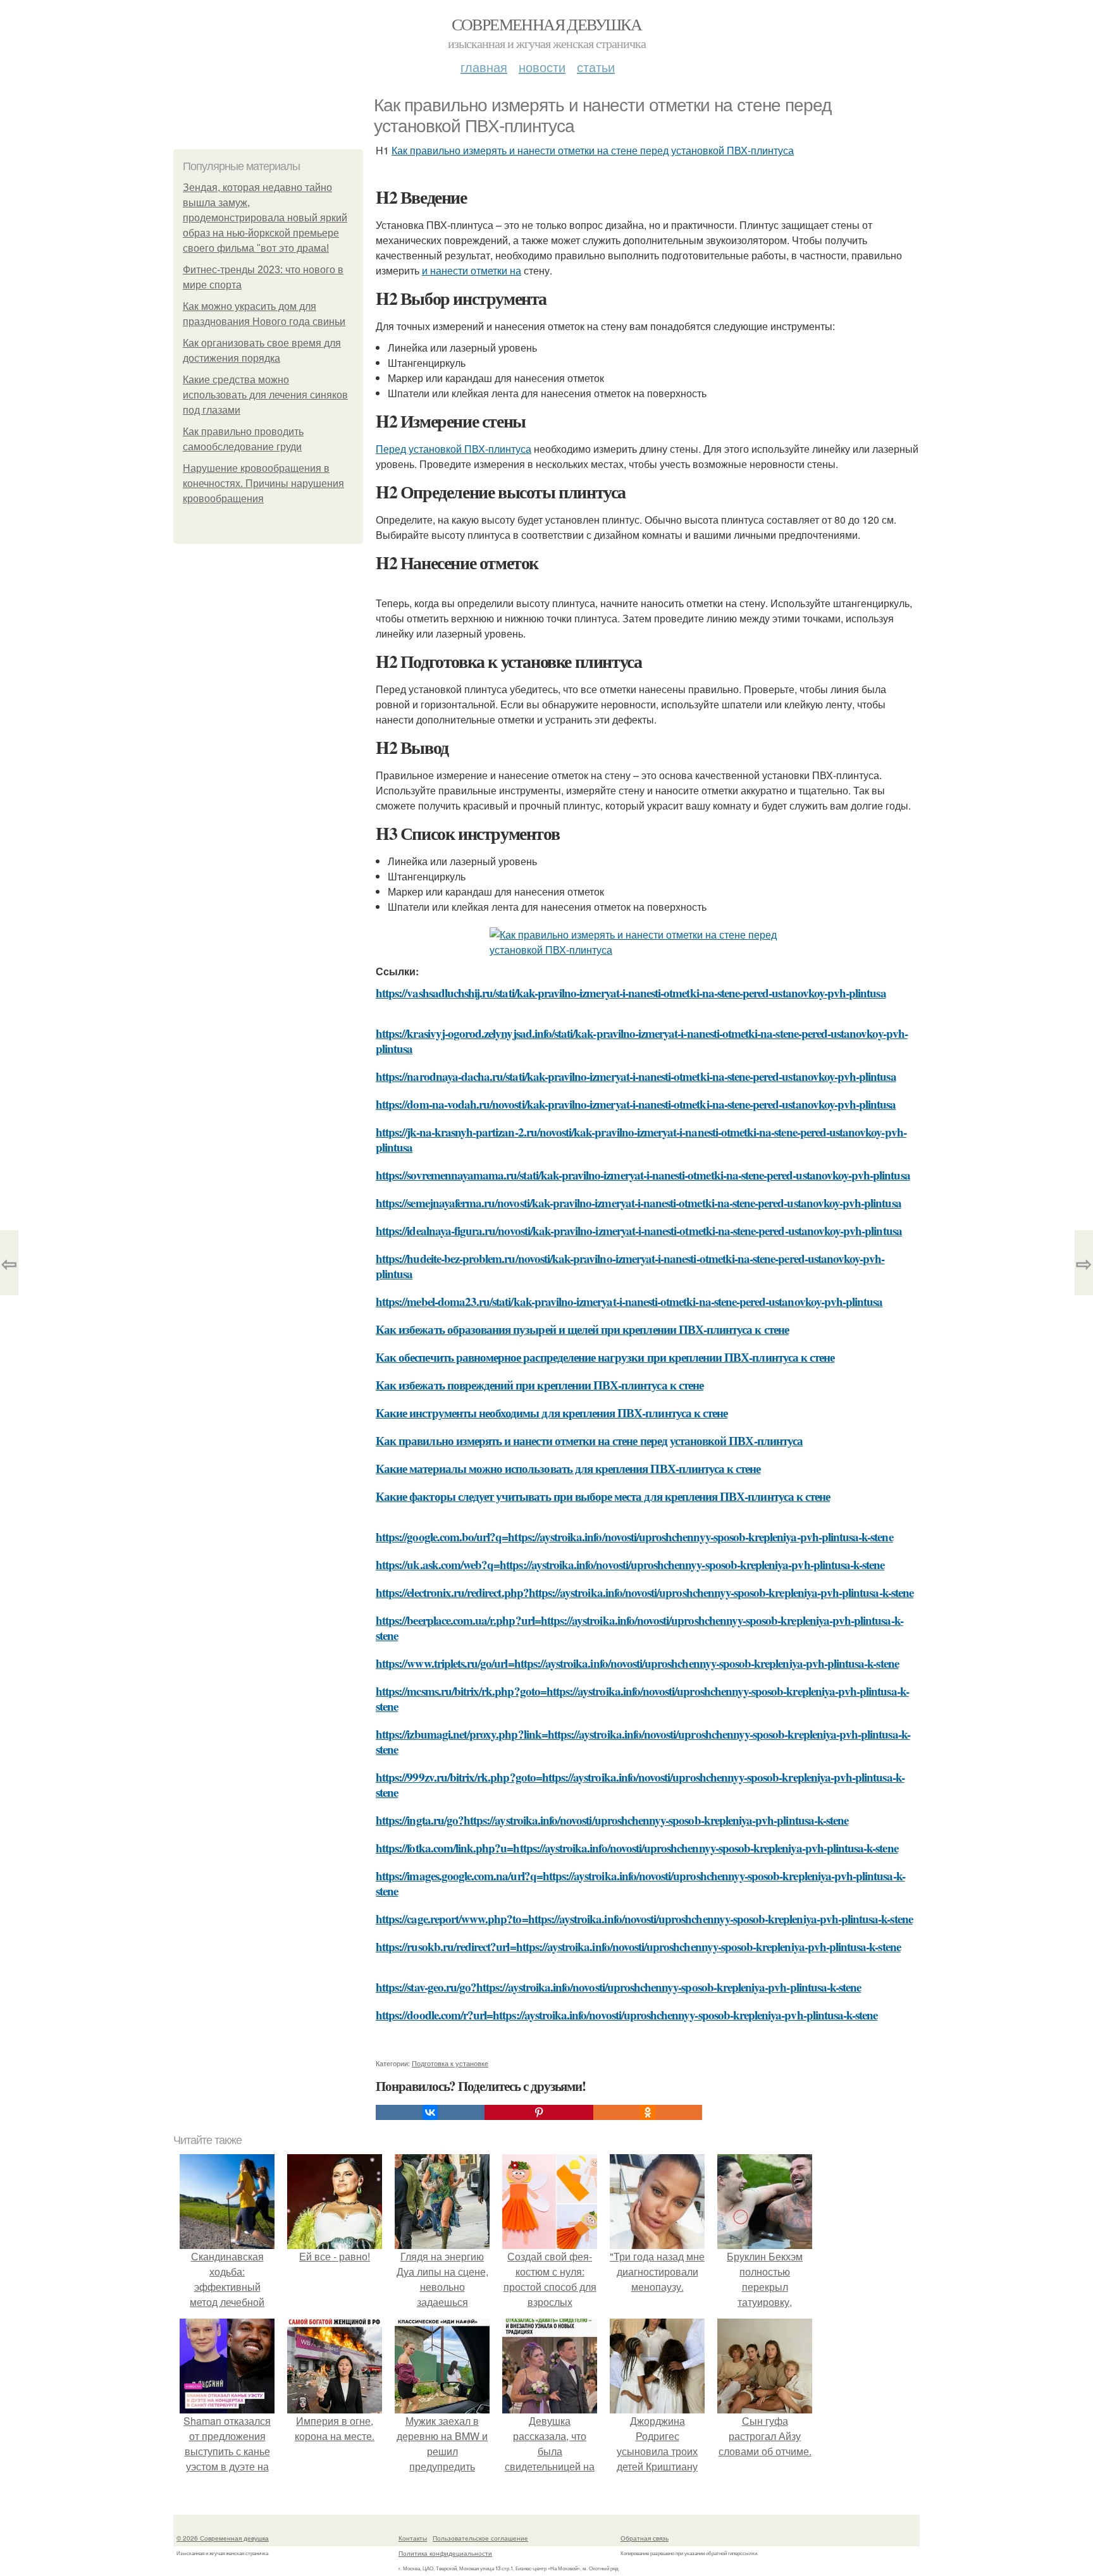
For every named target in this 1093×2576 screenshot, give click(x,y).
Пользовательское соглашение (480, 2538)
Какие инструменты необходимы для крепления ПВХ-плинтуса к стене (552, 1413)
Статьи (596, 67)
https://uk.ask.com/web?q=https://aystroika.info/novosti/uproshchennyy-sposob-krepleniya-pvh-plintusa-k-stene (630, 1564)
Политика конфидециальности (445, 2553)
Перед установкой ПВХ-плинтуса (454, 449)
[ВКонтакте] (430, 2112)
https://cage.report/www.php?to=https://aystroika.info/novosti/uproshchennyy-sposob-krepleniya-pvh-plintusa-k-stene (644, 1919)
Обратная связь (645, 2538)
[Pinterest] (539, 2112)
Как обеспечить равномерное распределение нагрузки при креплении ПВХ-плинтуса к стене (605, 1357)
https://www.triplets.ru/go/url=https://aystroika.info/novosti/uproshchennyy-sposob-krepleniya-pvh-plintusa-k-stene (637, 1663)
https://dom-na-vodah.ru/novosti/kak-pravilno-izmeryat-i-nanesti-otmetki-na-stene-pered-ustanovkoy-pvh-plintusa (636, 1104)
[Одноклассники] (648, 2112)
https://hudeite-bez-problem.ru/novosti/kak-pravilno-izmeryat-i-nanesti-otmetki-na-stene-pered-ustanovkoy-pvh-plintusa (630, 1266)
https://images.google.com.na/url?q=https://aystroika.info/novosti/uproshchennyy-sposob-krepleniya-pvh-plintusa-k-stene (640, 1883)
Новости (542, 67)
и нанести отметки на (472, 270)
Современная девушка (547, 24)
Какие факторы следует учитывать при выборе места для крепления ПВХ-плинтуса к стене (603, 1496)
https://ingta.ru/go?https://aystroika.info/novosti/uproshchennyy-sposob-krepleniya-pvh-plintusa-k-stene (612, 1820)
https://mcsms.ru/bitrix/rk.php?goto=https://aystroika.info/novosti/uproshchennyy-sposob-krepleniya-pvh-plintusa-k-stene (642, 1698)
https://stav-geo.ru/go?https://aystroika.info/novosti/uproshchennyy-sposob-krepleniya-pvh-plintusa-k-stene (618, 1987)
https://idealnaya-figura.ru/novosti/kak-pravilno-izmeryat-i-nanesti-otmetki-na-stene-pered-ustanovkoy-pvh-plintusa (639, 1230)
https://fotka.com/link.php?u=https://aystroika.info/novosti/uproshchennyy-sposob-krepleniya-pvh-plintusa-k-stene (637, 1848)
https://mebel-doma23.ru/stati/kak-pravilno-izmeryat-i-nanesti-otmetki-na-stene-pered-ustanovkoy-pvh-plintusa (629, 1301)
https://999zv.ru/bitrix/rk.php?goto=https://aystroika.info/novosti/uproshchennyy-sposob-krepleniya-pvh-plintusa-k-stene (640, 1784)
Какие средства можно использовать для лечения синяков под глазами (265, 395)
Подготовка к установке (450, 2063)
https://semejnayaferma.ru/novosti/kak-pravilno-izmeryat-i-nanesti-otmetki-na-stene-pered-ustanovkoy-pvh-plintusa (639, 1203)
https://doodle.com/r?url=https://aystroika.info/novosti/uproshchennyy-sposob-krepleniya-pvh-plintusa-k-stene (627, 2015)
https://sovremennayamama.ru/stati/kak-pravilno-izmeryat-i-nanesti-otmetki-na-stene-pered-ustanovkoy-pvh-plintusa (643, 1175)
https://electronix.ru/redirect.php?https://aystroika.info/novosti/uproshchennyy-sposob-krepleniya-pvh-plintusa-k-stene (645, 1592)
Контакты (413, 2538)
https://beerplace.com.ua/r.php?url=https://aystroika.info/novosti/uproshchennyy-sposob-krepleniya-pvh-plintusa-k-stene (639, 1628)
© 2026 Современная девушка (223, 2538)
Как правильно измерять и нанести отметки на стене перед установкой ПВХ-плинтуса (593, 150)
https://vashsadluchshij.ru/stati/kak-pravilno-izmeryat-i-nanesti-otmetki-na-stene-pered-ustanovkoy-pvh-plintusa (631, 993)
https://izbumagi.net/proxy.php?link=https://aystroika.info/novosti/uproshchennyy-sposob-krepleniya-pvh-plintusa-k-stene (643, 1741)
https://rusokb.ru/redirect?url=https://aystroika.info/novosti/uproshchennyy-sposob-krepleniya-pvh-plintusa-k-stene (638, 1946)
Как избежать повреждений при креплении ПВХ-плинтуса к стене (540, 1385)
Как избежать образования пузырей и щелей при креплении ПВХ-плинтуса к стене (582, 1329)
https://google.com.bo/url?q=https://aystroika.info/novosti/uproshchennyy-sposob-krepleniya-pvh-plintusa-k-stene (634, 1537)
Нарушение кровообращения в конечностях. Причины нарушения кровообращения (263, 484)
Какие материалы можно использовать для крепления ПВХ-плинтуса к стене (568, 1468)
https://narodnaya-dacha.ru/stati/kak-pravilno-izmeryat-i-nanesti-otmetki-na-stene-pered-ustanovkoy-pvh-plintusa (636, 1076)
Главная (484, 67)
